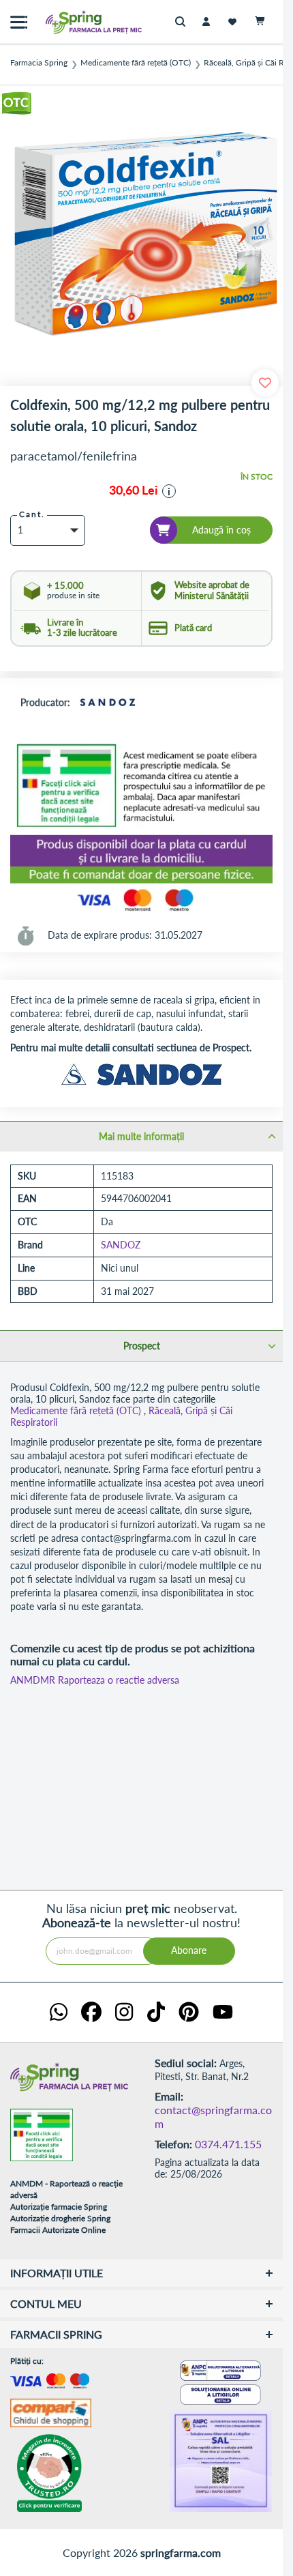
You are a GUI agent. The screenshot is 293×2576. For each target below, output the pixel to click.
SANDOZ (121, 1245)
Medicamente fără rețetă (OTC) (136, 63)
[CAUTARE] (184, 22)
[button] (169, 491)
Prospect (142, 1346)
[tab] (141, 1136)
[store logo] (65, 22)
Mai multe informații (141, 1136)
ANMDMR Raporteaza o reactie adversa (95, 1680)
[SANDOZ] (108, 703)
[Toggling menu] (19, 22)
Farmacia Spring (39, 63)
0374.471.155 (228, 2144)
